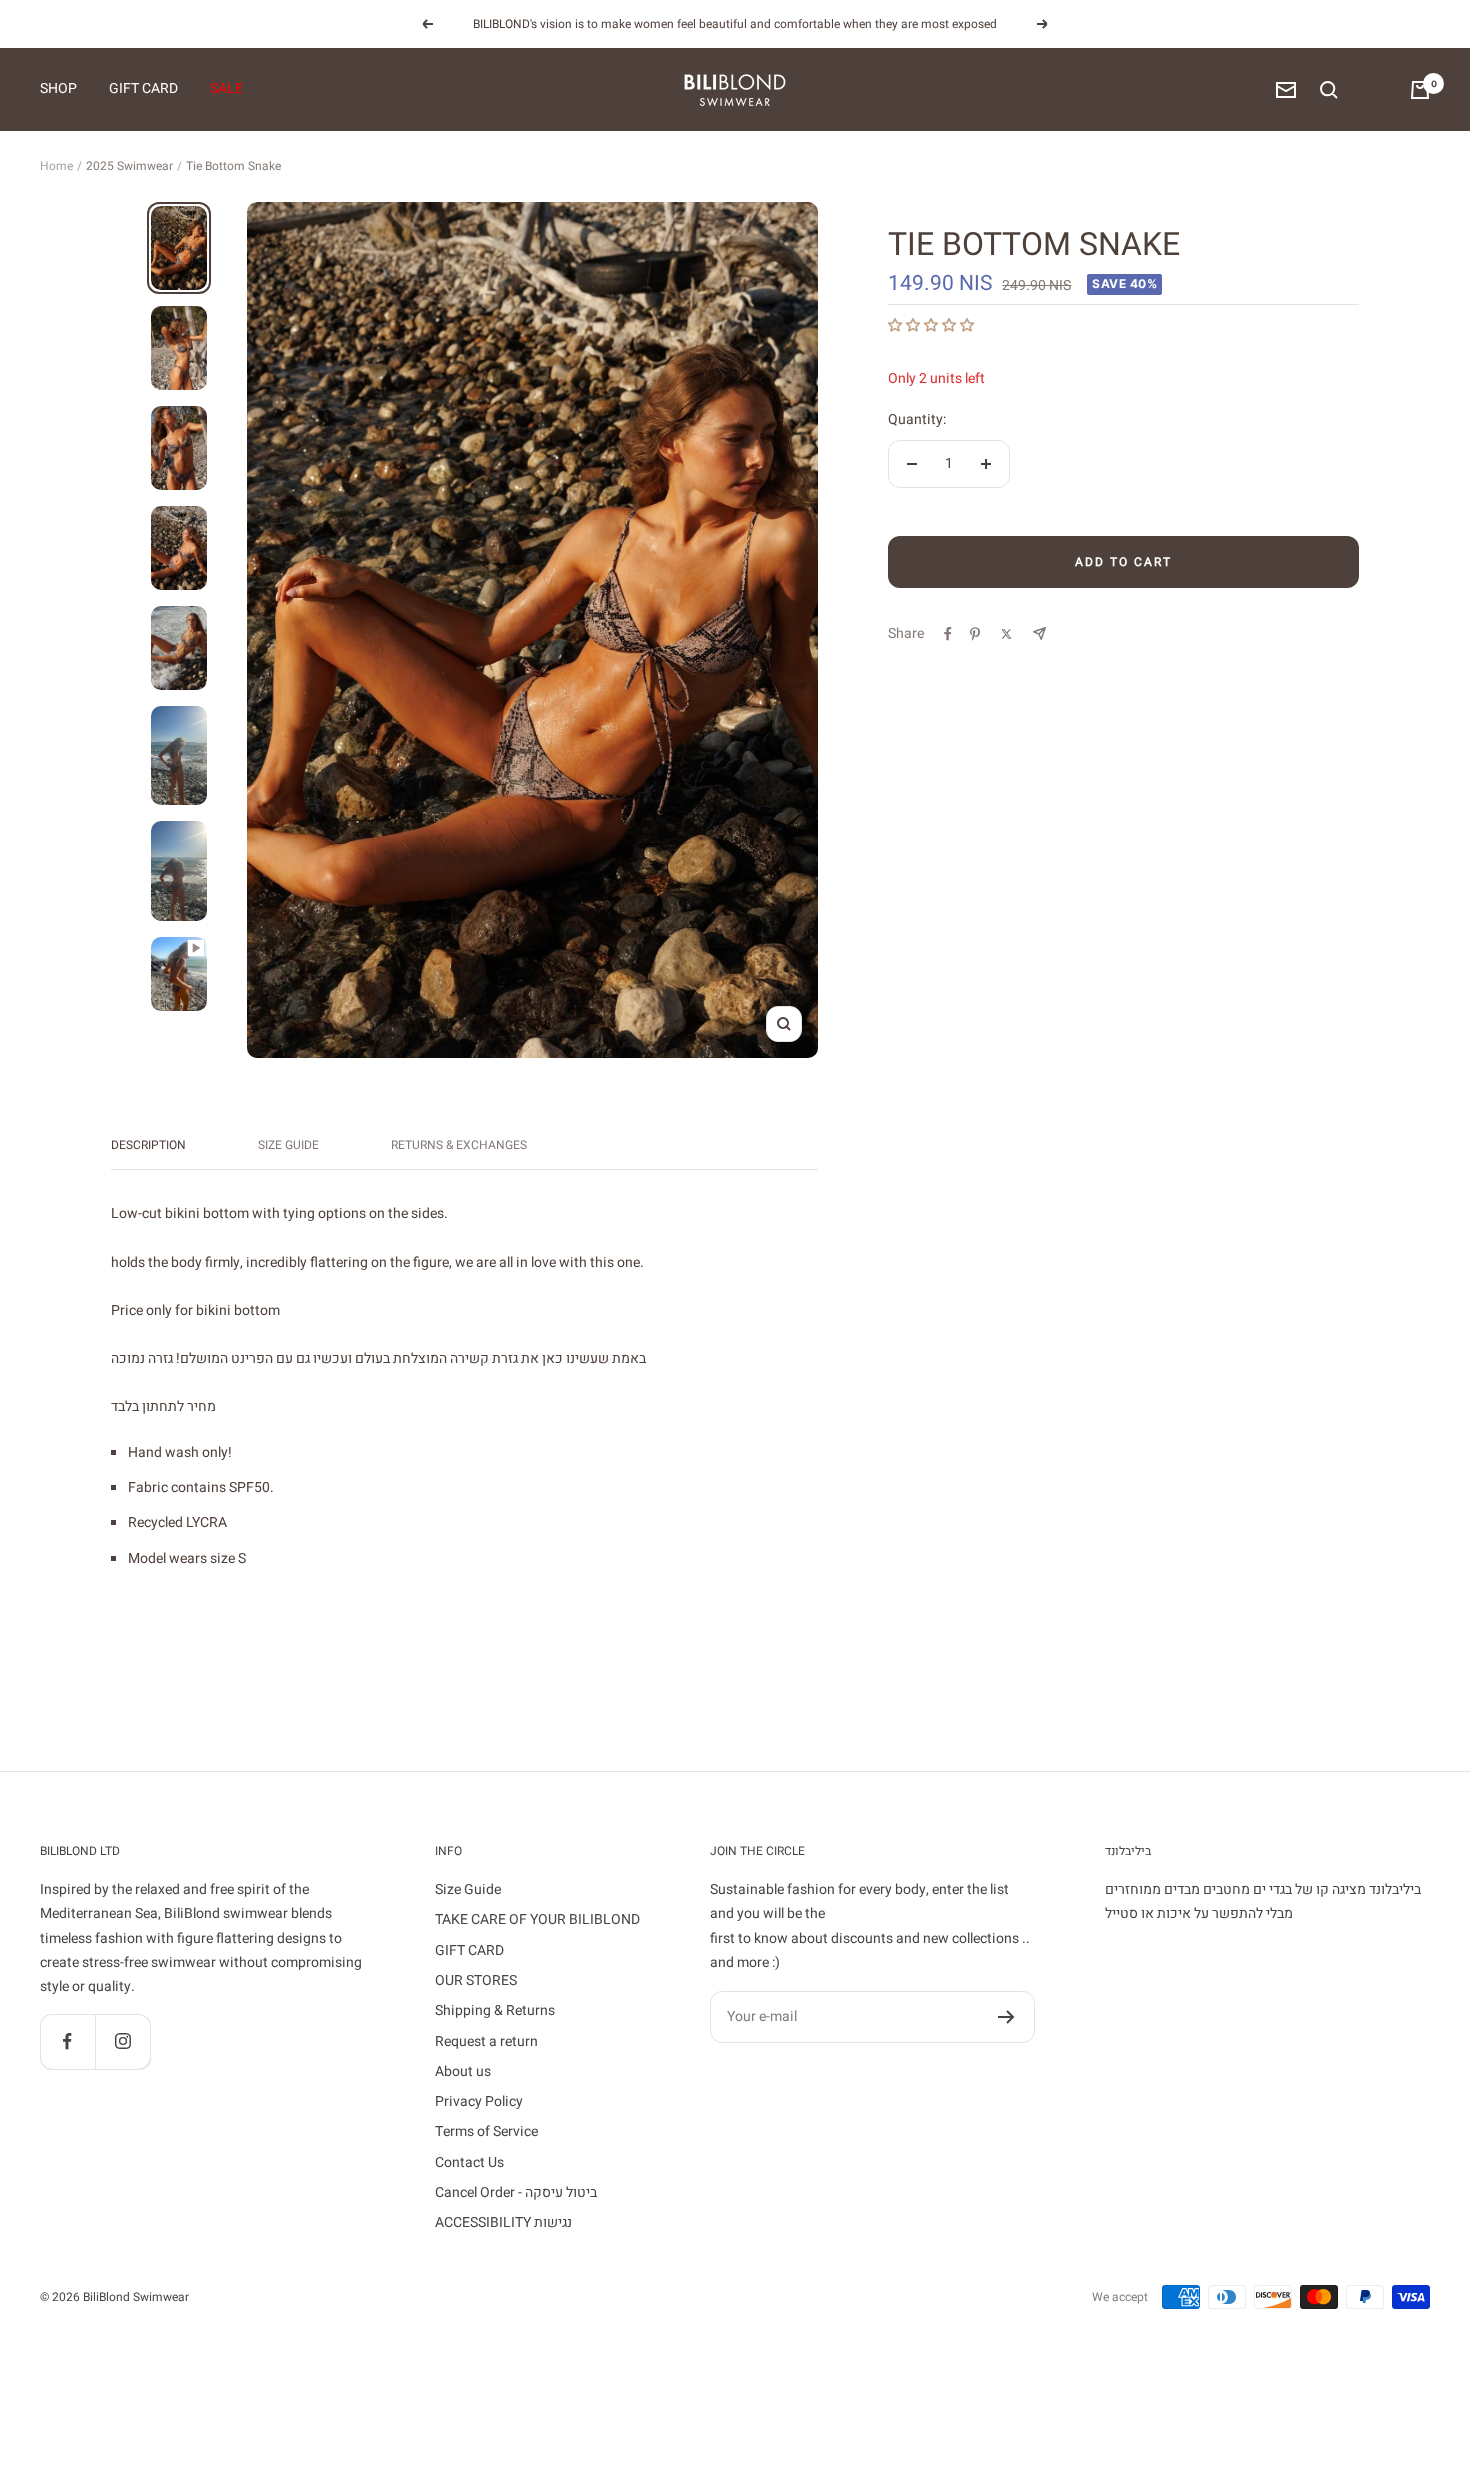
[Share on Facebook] (948, 634)
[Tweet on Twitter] (1006, 634)
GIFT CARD (469, 1950)
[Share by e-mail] (1039, 633)
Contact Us (469, 2162)
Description (148, 1145)
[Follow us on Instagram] (122, 2041)
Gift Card (143, 89)
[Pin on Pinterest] (975, 634)
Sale (226, 89)
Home (56, 166)
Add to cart (1123, 562)
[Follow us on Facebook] (67, 2041)
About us (463, 2071)
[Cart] (1420, 90)
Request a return (486, 2041)
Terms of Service (486, 2131)
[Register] (1006, 2017)
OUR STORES (476, 1980)
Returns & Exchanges (459, 1145)
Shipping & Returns (495, 2010)
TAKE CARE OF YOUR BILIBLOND (537, 1919)
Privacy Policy (479, 2101)
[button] (932, 325)
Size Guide (288, 1145)
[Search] (1329, 90)
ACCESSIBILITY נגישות (503, 2222)
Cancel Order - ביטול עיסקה (516, 2192)
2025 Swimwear (129, 166)
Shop (58, 89)
